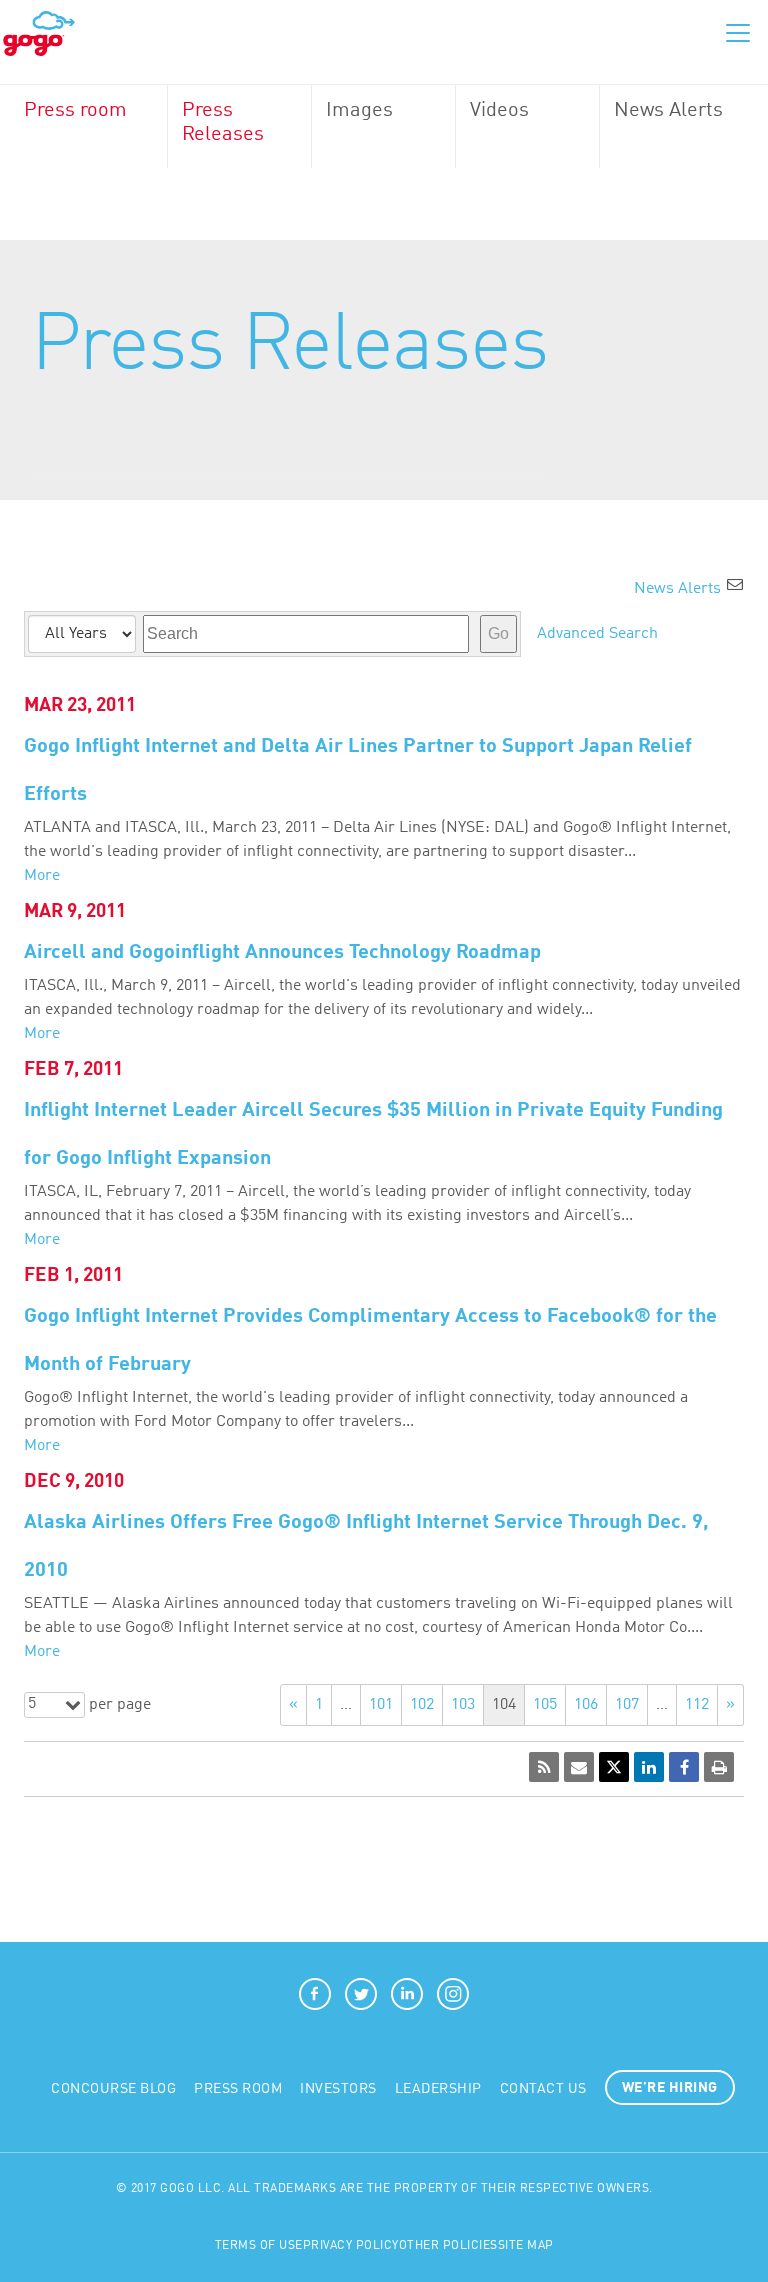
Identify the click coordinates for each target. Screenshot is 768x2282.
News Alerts (668, 111)
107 (627, 1705)
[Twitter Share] (614, 1767)
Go (498, 633)
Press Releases (223, 123)
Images (359, 111)
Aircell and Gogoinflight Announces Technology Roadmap (282, 953)
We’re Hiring (670, 2088)
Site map (526, 2246)
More (42, 876)
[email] (579, 1767)
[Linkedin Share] (649, 1767)
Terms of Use (259, 2246)
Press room (75, 111)
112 (697, 1705)
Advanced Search (597, 634)
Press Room (238, 2089)
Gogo (39, 34)
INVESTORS (338, 2089)
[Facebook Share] (684, 1767)
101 (381, 1705)
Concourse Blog (113, 2089)
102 (422, 1705)
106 (586, 1705)
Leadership (438, 2089)
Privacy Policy (351, 2246)
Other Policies (448, 2246)
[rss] (544, 1767)
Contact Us (543, 2089)
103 (463, 1705)
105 (545, 1705)
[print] (719, 1767)
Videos (499, 111)
